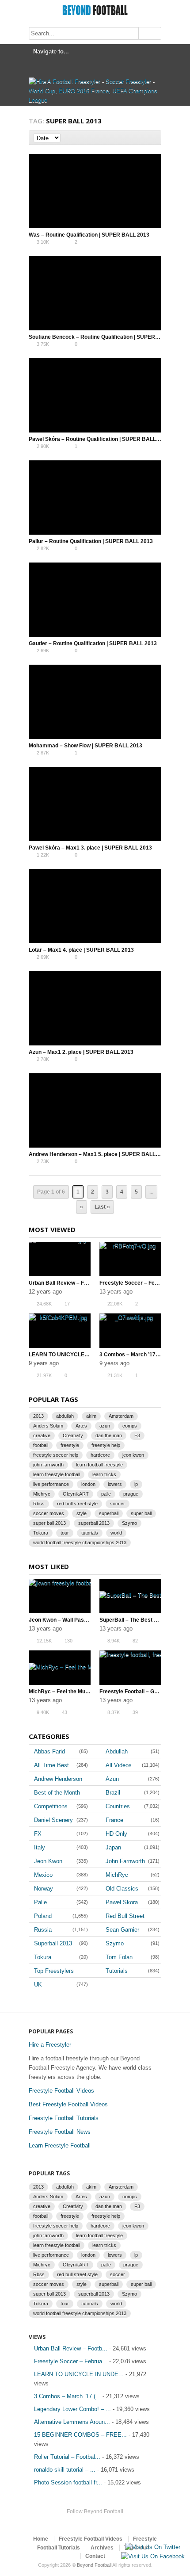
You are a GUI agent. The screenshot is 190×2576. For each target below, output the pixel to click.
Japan (113, 1847)
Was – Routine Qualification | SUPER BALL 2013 (89, 235)
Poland (43, 1916)
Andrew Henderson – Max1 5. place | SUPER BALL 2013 (99, 1154)
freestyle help (106, 1445)
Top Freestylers (54, 1971)
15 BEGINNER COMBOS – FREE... (80, 2435)
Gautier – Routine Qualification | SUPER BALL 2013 (93, 643)
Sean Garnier (122, 1930)
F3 (137, 1435)
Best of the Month (57, 1793)
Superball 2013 (53, 1943)
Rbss (39, 1504)
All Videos (119, 1765)
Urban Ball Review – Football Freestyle (77, 1283)
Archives (102, 2548)
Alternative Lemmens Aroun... (72, 2422)
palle (106, 1494)
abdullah (65, 1416)
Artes (81, 1426)
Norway (44, 1889)
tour (65, 1533)
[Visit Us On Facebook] (153, 2556)
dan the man (109, 1435)
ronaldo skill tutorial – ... (65, 2470)
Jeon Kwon (48, 1861)
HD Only (116, 1834)
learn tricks (104, 1474)
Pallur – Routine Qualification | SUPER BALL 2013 (91, 541)
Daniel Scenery (53, 1820)
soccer (118, 1504)
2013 (38, 1416)
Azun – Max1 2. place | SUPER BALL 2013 (81, 1052)
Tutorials (117, 1971)
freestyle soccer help (56, 1455)
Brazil (113, 1793)
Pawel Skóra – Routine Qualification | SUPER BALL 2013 (99, 439)
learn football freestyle (99, 1465)
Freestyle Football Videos (61, 2091)
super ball (141, 1513)
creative (42, 1435)
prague (131, 1494)
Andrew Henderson (58, 1779)
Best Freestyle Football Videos (68, 2104)
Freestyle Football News (60, 2132)
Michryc (42, 1494)
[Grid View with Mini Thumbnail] (133, 138)
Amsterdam (121, 1416)
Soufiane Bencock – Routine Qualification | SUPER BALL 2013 (106, 337)
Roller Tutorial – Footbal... (67, 2457)
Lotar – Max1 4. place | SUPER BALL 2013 (81, 950)
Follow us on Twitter (86, 2522)
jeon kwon (133, 1455)
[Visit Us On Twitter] (152, 2547)
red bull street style (77, 1504)
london (88, 1484)
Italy (40, 1847)
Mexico (43, 1875)
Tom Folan (119, 1957)
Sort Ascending (66, 138)
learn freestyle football (57, 1474)
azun (105, 1426)
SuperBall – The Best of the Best (140, 1620)
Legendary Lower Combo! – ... (72, 2409)
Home (41, 2539)
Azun (112, 1779)
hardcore (100, 1455)
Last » (102, 1207)
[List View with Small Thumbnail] (152, 138)
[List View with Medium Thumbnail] (142, 138)
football (41, 1445)
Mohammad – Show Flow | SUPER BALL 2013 (85, 746)
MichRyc (117, 1875)
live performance (51, 1484)
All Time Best (51, 1765)
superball (109, 1513)
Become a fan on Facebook (100, 2522)
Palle (40, 1902)
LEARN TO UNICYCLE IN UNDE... (79, 2374)
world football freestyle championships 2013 (80, 1543)
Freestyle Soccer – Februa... (71, 2361)
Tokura (41, 1533)
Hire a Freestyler (50, 2045)
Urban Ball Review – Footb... (71, 2348)
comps (130, 1426)
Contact (95, 2556)
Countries (118, 1806)
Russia (43, 1930)
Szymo (129, 1523)
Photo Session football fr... (68, 2482)
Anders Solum (48, 1426)
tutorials (90, 1533)
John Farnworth (125, 1861)
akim (91, 1416)
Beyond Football (94, 2565)
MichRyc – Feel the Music (61, 1692)
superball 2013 (94, 1523)
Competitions (51, 1806)
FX (38, 1834)
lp (136, 1484)
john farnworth (48, 1465)
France (114, 1820)
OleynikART (76, 1494)
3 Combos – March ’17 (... (67, 2396)
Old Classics (122, 1889)
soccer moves (49, 1513)
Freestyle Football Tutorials (64, 2118)
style (82, 1513)
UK (38, 1985)
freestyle (70, 1445)
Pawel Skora (122, 1902)
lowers (115, 1484)
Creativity (73, 1435)
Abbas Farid (49, 1751)
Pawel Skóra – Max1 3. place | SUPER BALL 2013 (90, 848)
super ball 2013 (49, 1523)
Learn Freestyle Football (60, 2145)
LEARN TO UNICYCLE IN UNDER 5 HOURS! (84, 1355)
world (116, 1533)
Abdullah (117, 1751)
